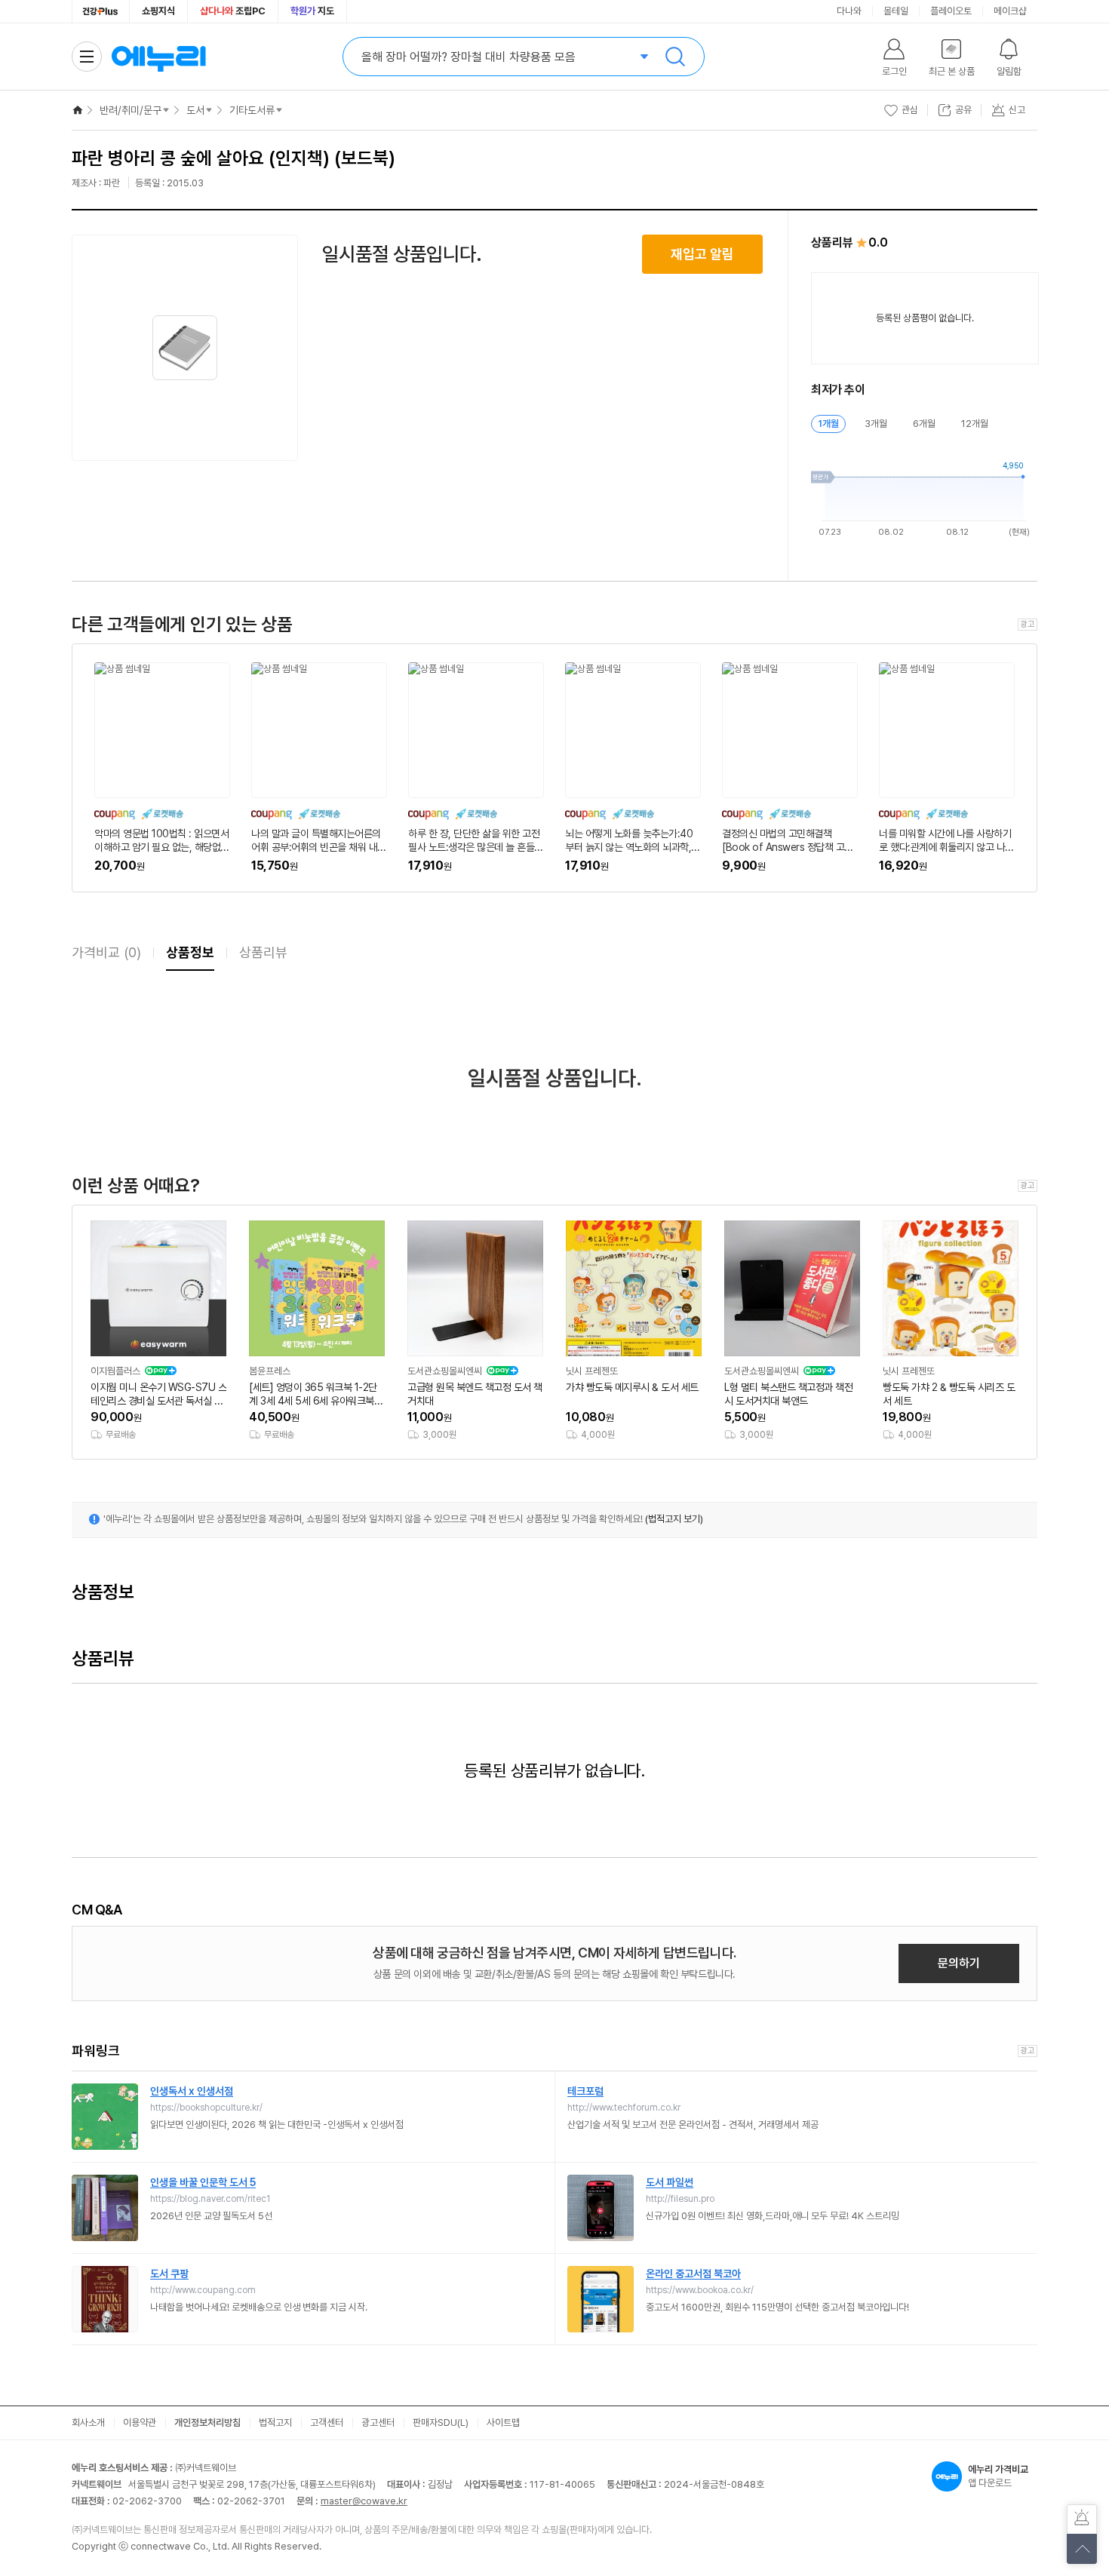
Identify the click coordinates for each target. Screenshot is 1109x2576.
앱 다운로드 (998, 2476)
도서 (195, 110)
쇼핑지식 (158, 11)
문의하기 (959, 1963)
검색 (675, 57)
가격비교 (106, 952)
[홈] (78, 110)
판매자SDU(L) (441, 2422)
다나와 (849, 11)
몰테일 (896, 11)
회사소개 (88, 2422)
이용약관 (140, 2422)
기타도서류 (252, 110)
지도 (312, 11)
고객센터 (327, 2422)
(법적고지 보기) (674, 1519)
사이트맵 (503, 2422)
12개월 (975, 424)
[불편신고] (1082, 2519)
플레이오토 (951, 11)
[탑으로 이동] (1082, 2549)
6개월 (924, 424)
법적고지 (275, 2422)
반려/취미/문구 (131, 110)
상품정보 (190, 952)
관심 (910, 110)
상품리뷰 (263, 952)
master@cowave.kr (364, 2501)
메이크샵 (1010, 11)
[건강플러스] (101, 11)
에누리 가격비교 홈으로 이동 (158, 57)
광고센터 (378, 2422)
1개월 (828, 424)
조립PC (233, 11)
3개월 (876, 424)
